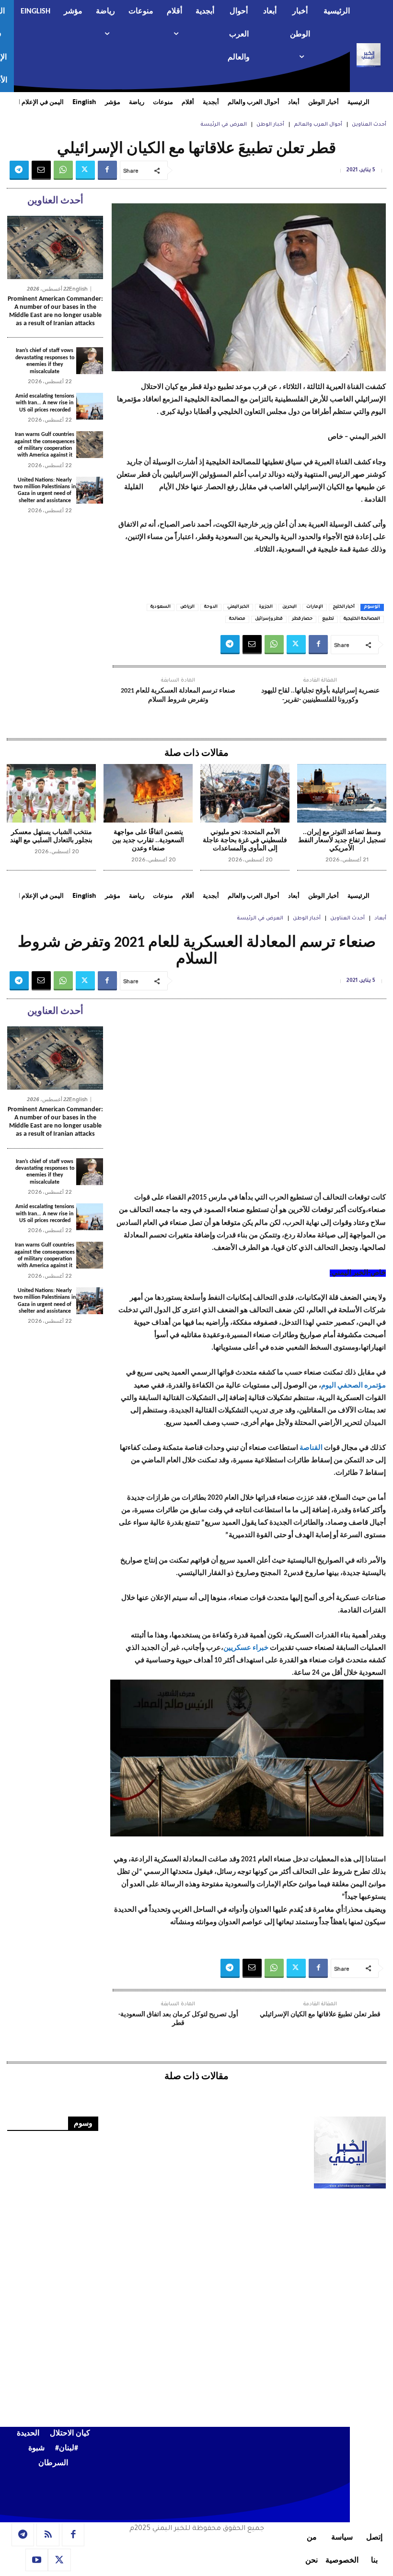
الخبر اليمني (238, 607)
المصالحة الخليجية (362, 619)
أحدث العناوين (369, 125)
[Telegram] (19, 170)
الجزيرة (266, 607)
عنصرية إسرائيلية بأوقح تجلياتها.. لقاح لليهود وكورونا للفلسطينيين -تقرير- (320, 695)
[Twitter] (85, 170)
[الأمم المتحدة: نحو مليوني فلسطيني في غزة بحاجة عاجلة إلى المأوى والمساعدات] (245, 794)
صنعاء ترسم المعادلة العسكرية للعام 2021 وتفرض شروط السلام (178, 695)
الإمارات (315, 607)
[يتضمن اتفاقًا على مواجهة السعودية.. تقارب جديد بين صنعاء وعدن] (148, 794)
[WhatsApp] (63, 170)
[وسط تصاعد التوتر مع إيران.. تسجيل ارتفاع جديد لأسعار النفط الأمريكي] (342, 794)
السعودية (161, 607)
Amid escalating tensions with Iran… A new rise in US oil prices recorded (45, 403)
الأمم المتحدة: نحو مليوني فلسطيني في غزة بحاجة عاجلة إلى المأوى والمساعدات (245, 841)
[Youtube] (37, 2560)
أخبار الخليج (344, 607)
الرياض (187, 607)
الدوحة (211, 607)
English (78, 289)
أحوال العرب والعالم (318, 125)
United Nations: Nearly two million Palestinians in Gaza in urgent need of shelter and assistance (45, 490)
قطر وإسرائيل (269, 619)
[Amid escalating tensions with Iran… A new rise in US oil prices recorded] (90, 406)
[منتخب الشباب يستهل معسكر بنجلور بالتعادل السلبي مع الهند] (51, 794)
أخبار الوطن (270, 125)
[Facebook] (107, 170)
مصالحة (237, 619)
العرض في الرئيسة (224, 125)
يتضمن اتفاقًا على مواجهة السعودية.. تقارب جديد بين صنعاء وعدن (148, 841)
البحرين (289, 607)
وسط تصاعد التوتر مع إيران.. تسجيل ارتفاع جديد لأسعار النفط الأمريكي (342, 841)
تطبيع (328, 619)
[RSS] (48, 2535)
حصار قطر (302, 619)
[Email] (41, 170)
